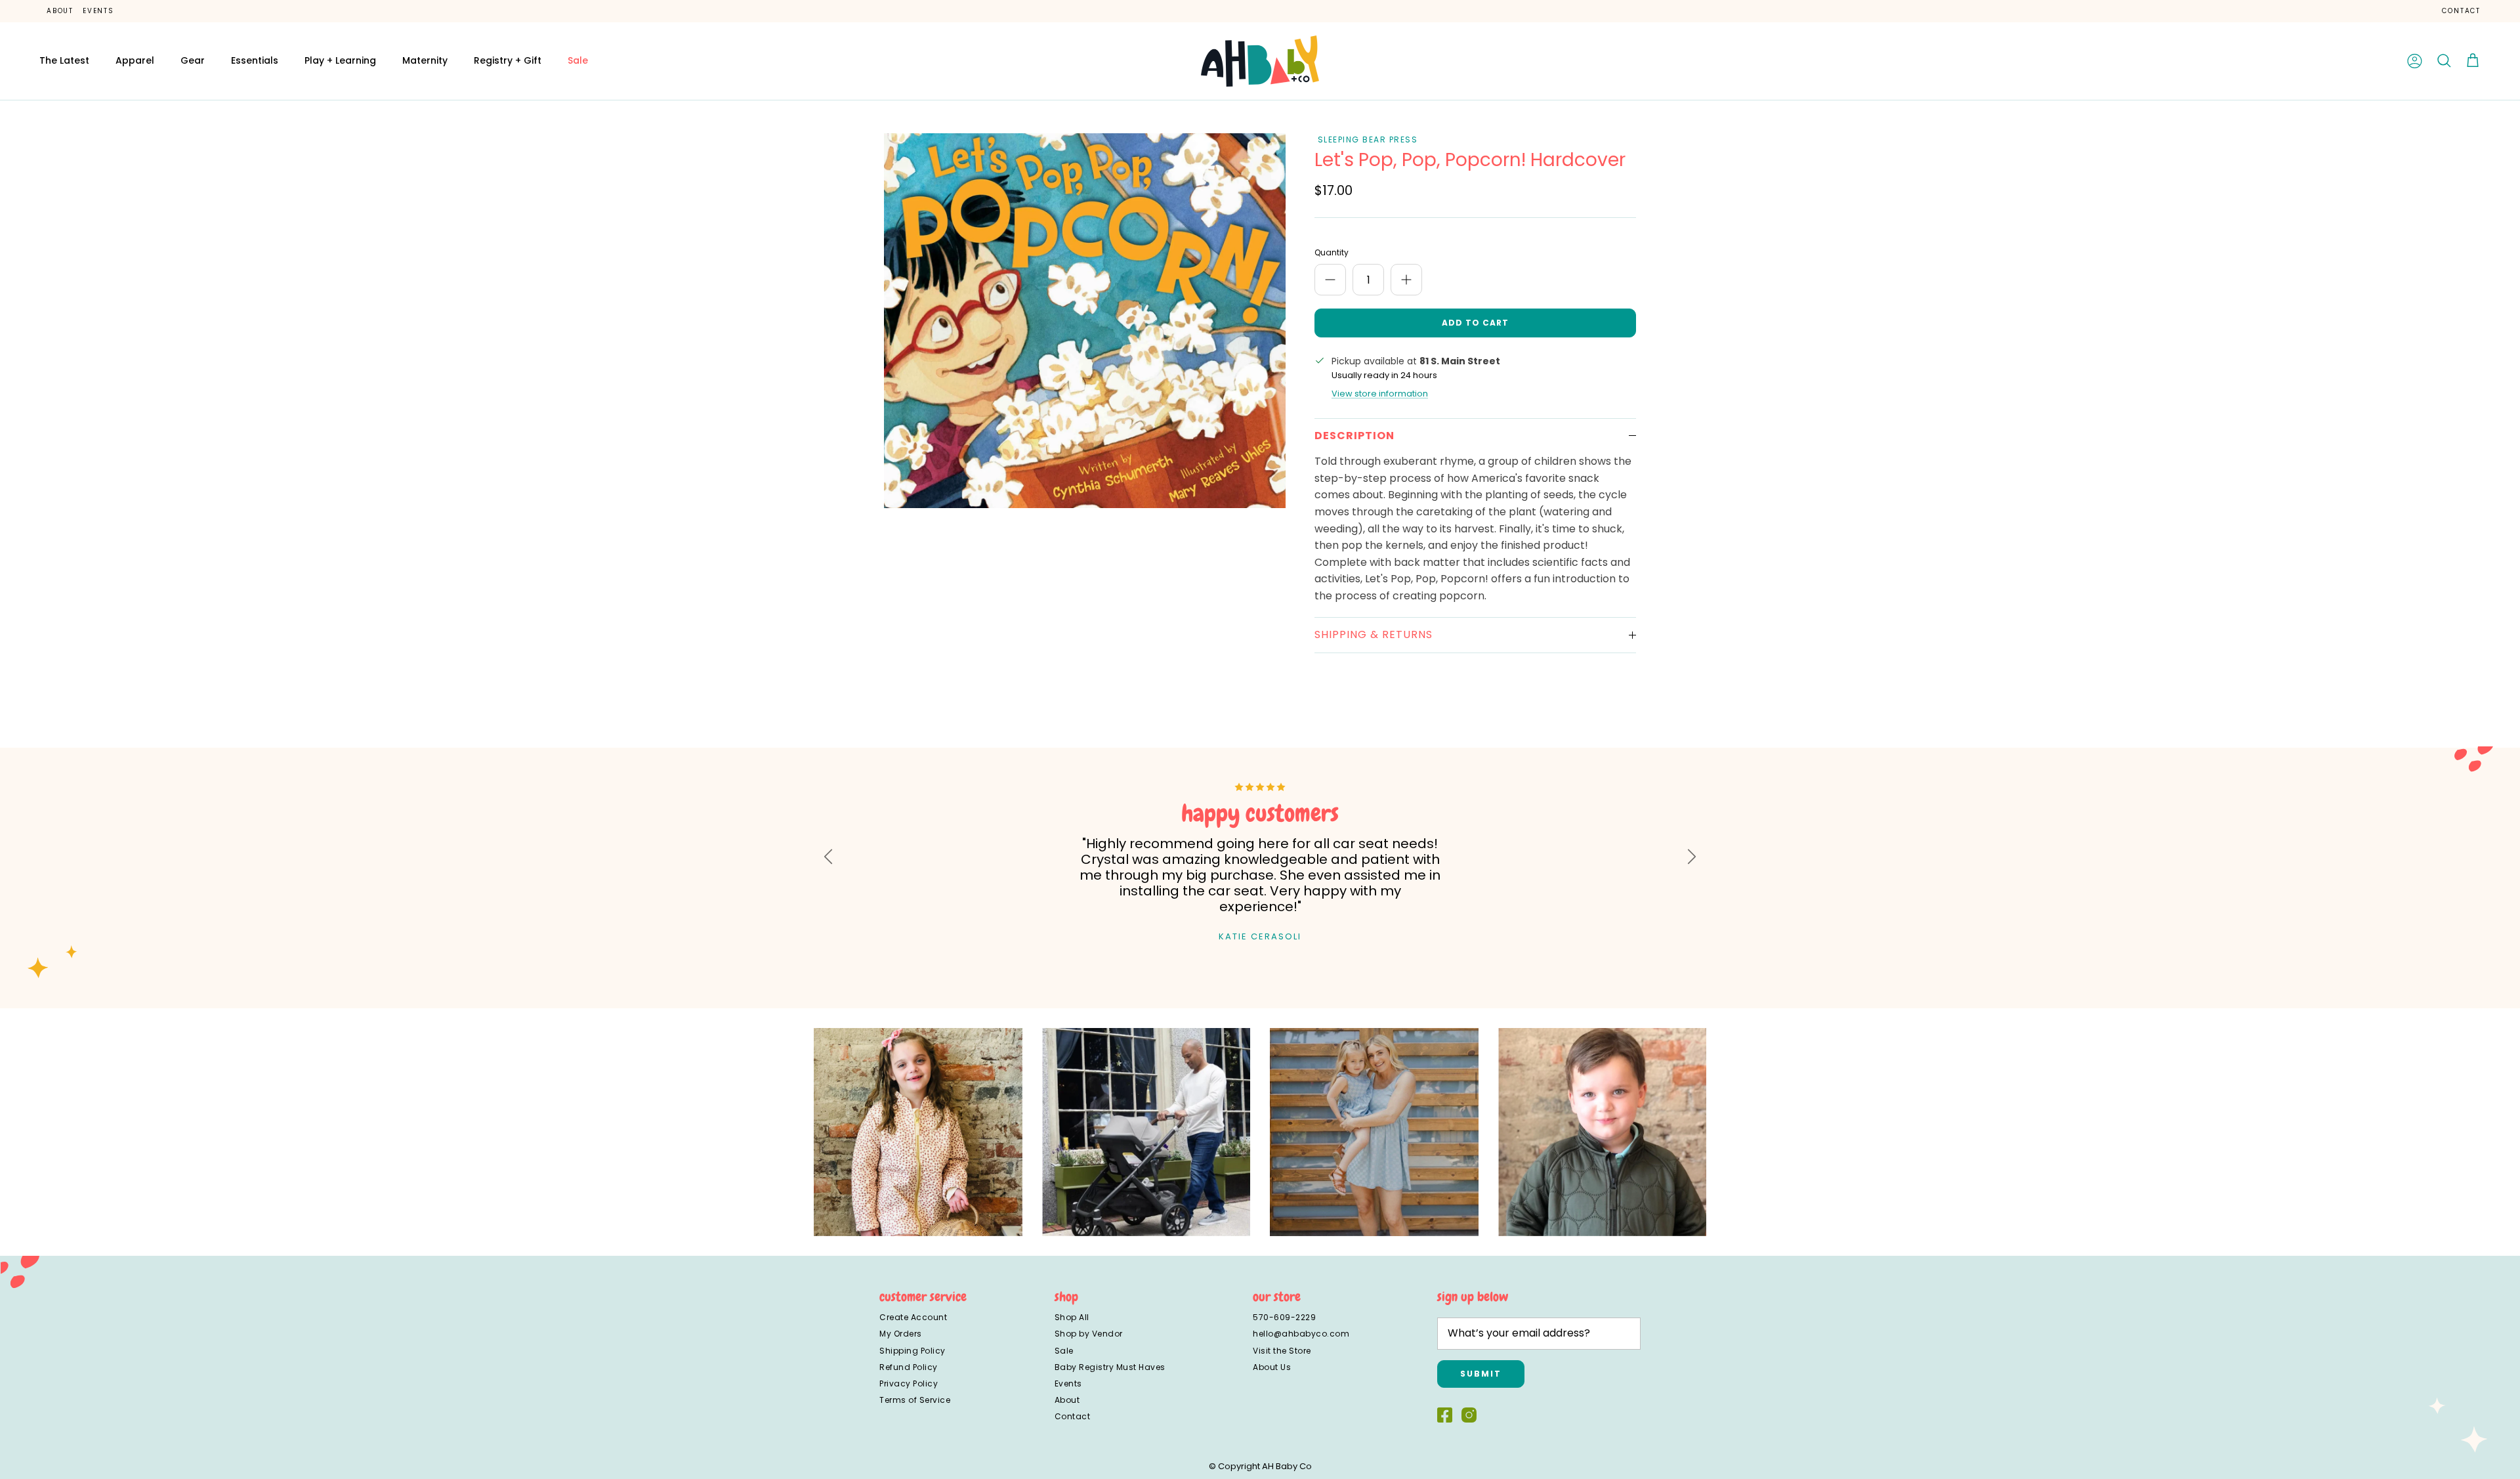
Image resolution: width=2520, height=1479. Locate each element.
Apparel (135, 60)
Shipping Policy (913, 1351)
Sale (578, 60)
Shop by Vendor (1089, 1334)
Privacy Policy (909, 1383)
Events (98, 11)
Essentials (255, 60)
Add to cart (1475, 323)
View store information (1380, 394)
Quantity (1332, 253)
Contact (2461, 11)
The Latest (64, 60)
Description (1354, 436)
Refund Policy (909, 1367)
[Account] (2415, 61)
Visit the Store (1282, 1351)
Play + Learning (340, 60)
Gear (193, 60)
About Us (1272, 1367)
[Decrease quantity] (1330, 280)
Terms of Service (915, 1400)
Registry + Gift (508, 60)
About (60, 11)
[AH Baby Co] (1260, 61)
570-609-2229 (1284, 1317)
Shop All (1072, 1317)
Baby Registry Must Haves (1110, 1367)
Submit (1481, 1374)
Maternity (425, 60)
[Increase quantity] (1406, 280)
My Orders (901, 1334)
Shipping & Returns (1374, 634)
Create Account (913, 1317)
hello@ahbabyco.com (1301, 1334)
